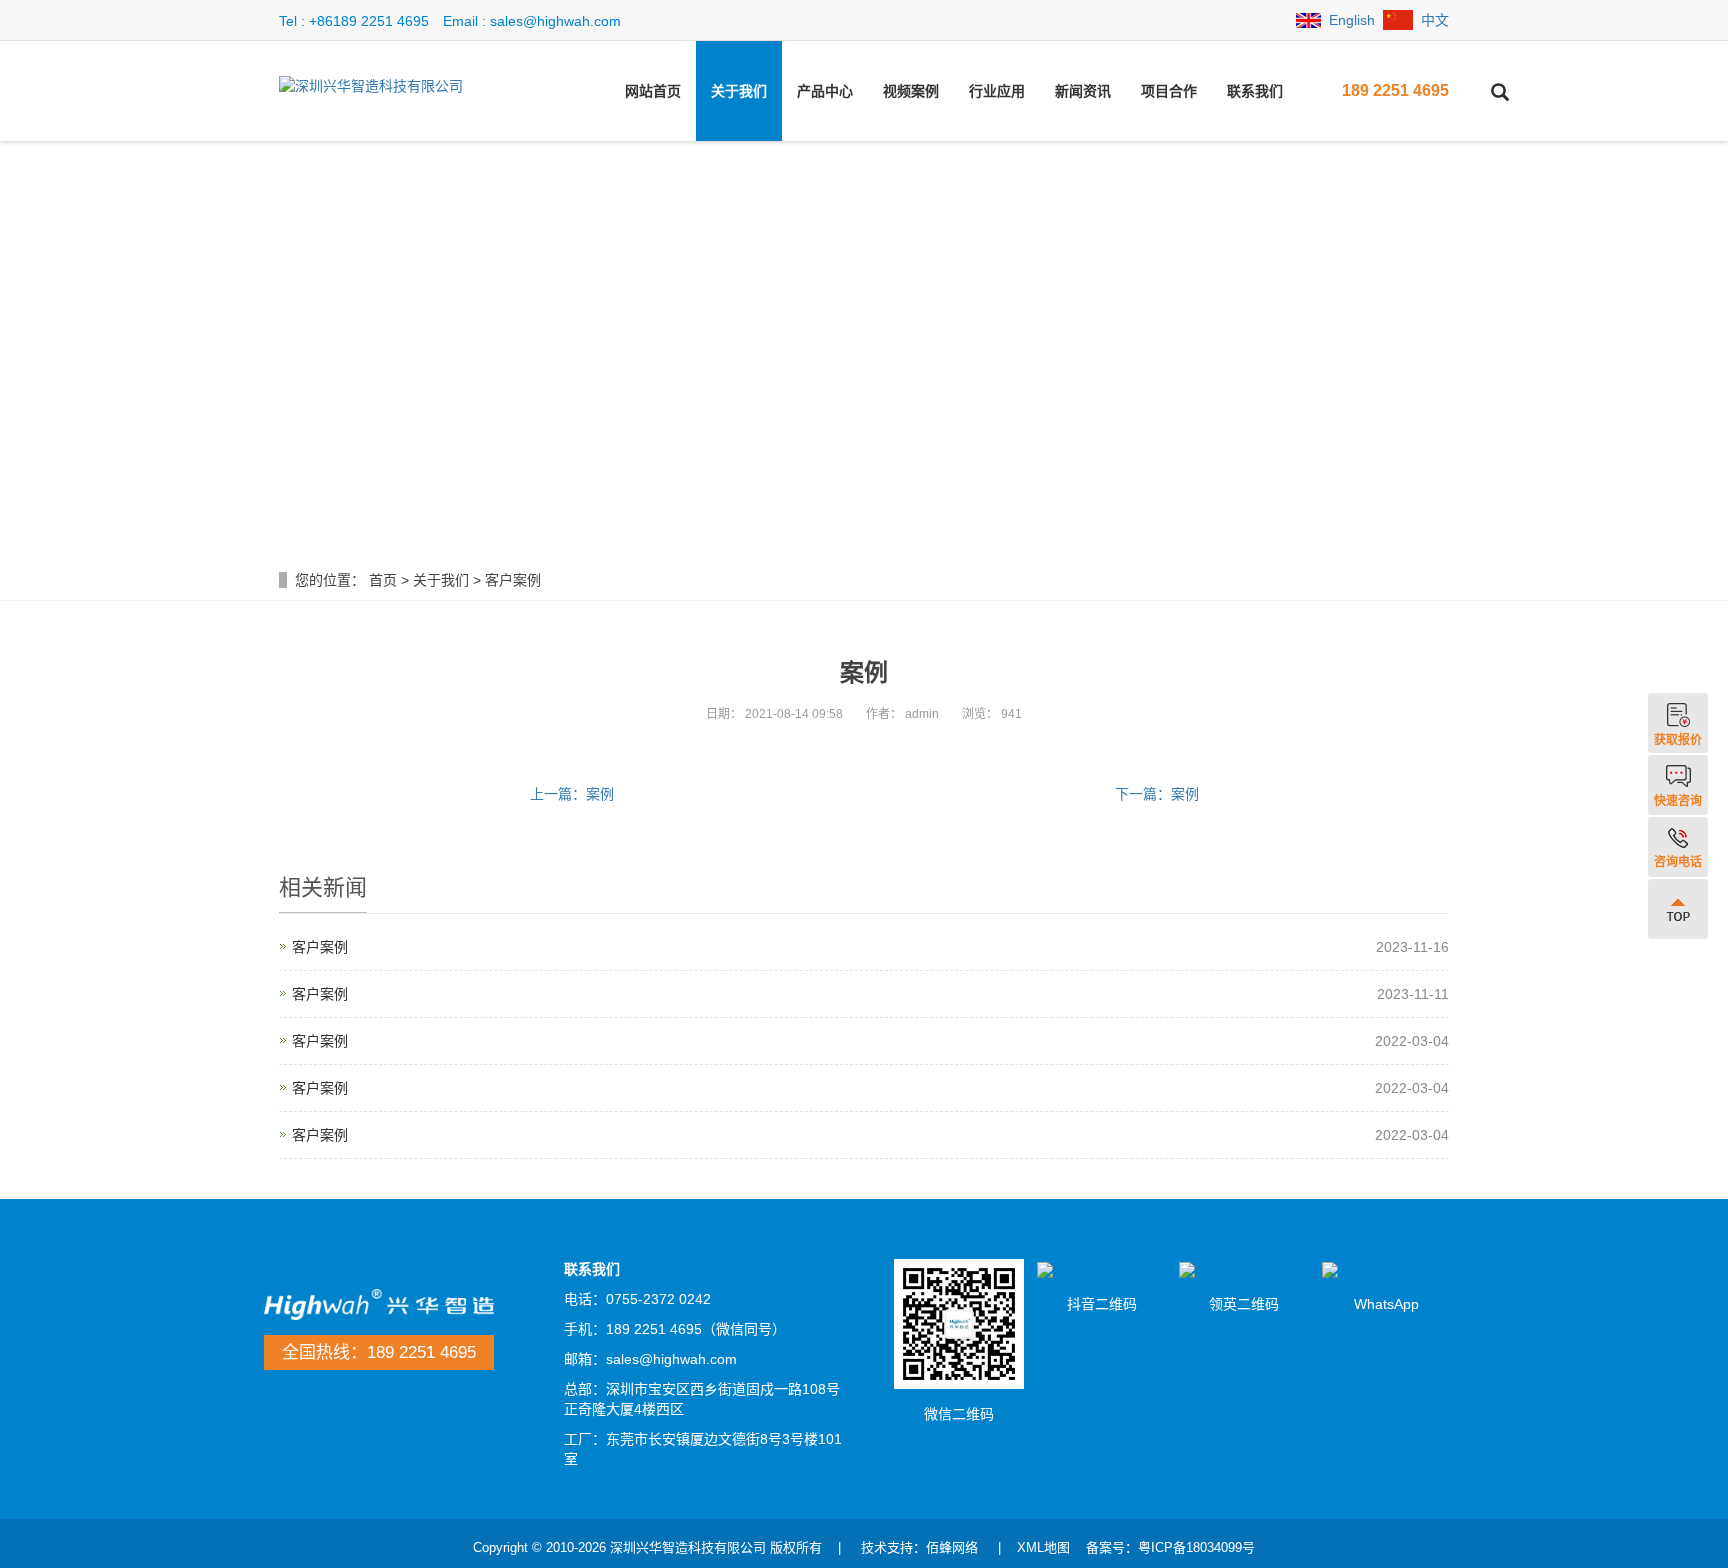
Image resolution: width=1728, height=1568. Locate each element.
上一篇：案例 (572, 794)
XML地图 (1043, 1547)
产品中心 (825, 91)
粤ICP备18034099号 (1196, 1547)
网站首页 (653, 91)
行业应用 (997, 91)
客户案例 (513, 580)
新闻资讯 (1083, 91)
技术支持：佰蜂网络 (919, 1547)
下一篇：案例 (1157, 794)
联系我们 (1255, 91)
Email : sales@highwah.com (532, 21)
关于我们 (739, 91)
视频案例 (911, 91)
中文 (1435, 20)
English (1352, 20)
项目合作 (1169, 91)
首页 (383, 580)
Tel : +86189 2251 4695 (354, 21)
